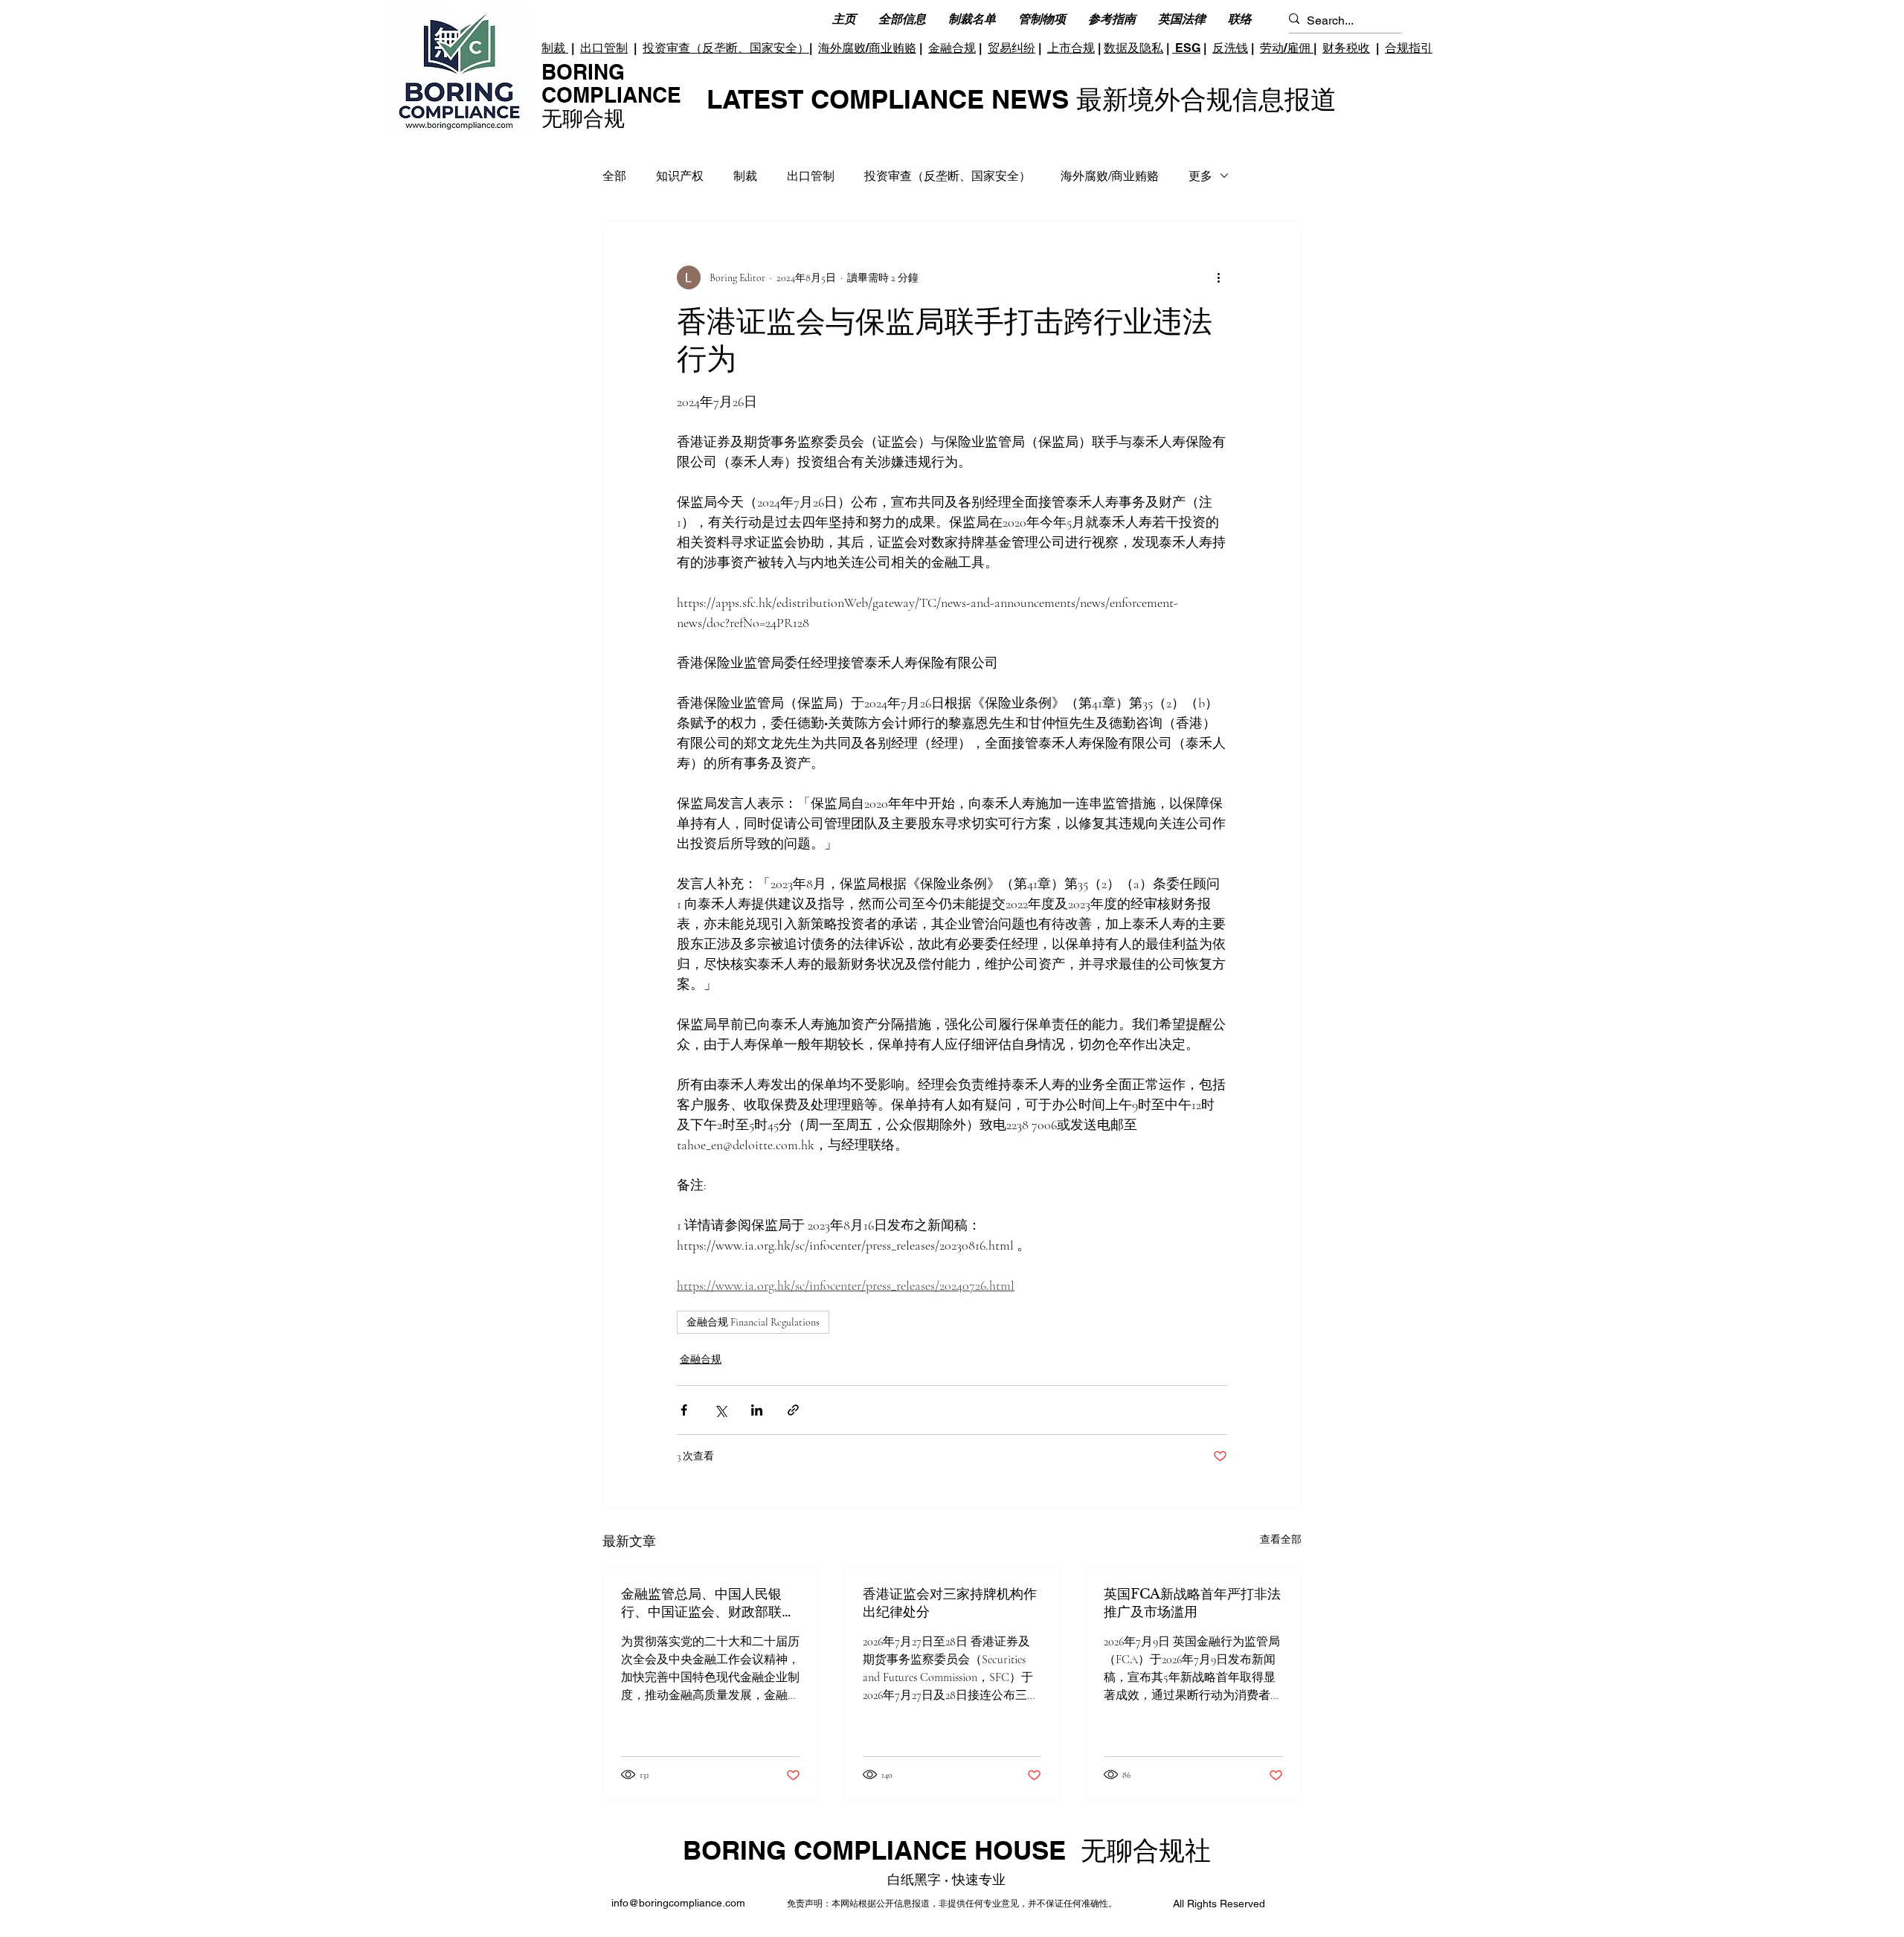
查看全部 (1281, 1539)
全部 (614, 176)
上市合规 (1071, 48)
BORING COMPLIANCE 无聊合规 (611, 95)
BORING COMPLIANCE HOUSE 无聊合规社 (947, 1850)
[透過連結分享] (793, 1410)
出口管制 (604, 48)
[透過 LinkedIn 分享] (757, 1410)
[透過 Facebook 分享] (684, 1410)
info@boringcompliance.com (678, 1903)
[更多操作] (1218, 277)
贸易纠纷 (1011, 48)
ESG (1186, 48)
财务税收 (1346, 48)
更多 (1200, 176)
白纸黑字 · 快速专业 (946, 1879)
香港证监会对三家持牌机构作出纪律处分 (950, 1603)
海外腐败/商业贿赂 (867, 48)
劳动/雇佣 (1287, 48)
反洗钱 (1230, 48)
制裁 (555, 48)
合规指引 (1409, 48)
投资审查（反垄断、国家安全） (726, 48)
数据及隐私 (1133, 48)
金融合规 (952, 48)
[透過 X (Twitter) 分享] (720, 1410)
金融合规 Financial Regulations (753, 1322)
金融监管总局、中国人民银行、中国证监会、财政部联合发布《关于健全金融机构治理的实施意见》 (708, 1603)
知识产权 (680, 176)
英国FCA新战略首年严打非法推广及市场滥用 (1192, 1603)
